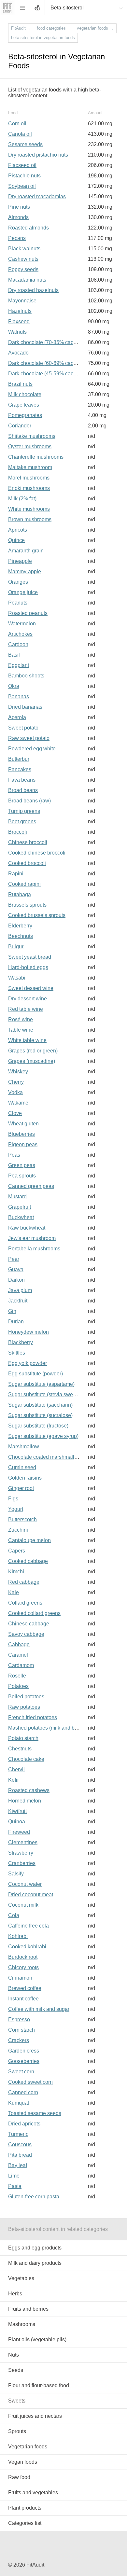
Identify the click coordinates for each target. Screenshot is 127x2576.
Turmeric (18, 2134)
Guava (16, 1269)
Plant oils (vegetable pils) (37, 2339)
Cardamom (21, 1665)
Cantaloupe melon (29, 1540)
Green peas (22, 1165)
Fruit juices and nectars (35, 2416)
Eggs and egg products (35, 2248)
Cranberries (22, 1863)
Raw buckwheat (27, 1228)
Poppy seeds (23, 269)
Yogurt (16, 1509)
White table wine (27, 1040)
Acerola (17, 717)
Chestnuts (20, 1749)
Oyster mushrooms (30, 446)
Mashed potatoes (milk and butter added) (55, 1728)
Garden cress (24, 2051)
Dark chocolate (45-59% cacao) (44, 374)
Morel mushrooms (29, 478)
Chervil (16, 1769)
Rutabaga (20, 894)
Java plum (20, 1290)
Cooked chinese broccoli (37, 853)
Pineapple (20, 561)
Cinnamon (20, 1978)
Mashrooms (22, 2324)
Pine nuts (19, 207)
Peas (14, 1155)
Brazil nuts (20, 384)
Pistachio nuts (24, 176)
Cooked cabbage (28, 1561)
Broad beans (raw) (29, 801)
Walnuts (17, 332)
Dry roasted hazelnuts (33, 290)
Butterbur (19, 759)
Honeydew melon (28, 1332)
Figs (13, 1499)
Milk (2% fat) (22, 499)
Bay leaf (18, 2165)
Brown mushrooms (30, 519)
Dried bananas (25, 707)
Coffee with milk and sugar (39, 2009)
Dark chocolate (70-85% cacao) (44, 342)
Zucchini (18, 1530)
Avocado (18, 353)
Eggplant (19, 665)
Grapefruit (20, 1207)
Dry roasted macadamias (37, 196)
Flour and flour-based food (39, 2385)
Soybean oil (22, 186)
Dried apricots (24, 2124)
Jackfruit (18, 1301)
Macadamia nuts (27, 280)
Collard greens (25, 1603)
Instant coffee (23, 1999)
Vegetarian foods (28, 2447)
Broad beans (23, 790)
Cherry (16, 1082)
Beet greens (22, 822)
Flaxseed (19, 321)
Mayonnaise (22, 301)
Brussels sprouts (27, 905)
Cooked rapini (24, 884)
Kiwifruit (17, 1811)
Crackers (19, 2040)
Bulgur (16, 947)
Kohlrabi (18, 1936)
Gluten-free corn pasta (34, 2197)
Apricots (18, 530)
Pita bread (20, 2155)
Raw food (19, 2477)
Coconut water (25, 1884)
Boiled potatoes (26, 1697)
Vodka (15, 1092)
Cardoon (18, 644)
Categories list (25, 2523)
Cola (14, 1915)
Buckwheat (21, 1217)
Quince (16, 540)
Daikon (16, 1280)
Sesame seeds (25, 144)
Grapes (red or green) (33, 1051)
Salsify (16, 1874)
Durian (16, 1322)
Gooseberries (24, 2061)
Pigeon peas (23, 1144)
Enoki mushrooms (29, 488)
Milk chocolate (25, 394)
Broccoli (18, 832)
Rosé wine (21, 1019)
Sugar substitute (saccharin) (40, 1405)
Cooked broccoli (27, 863)
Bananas (19, 696)
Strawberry (21, 1853)
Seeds (16, 2370)
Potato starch (23, 1738)
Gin (12, 1311)
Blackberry (21, 1342)
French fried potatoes (33, 1717)
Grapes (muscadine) (32, 1061)
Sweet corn (21, 2072)
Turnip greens (24, 811)
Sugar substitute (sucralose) (40, 1415)
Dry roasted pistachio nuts (38, 155)
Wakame (18, 1103)
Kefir (14, 1780)
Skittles (17, 1353)
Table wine (21, 1030)
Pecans (17, 238)
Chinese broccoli (28, 842)
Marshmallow (24, 1447)
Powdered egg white (32, 749)
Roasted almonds (28, 228)
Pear (14, 1259)
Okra (14, 686)
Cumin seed (22, 1467)
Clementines (23, 1842)
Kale (14, 1592)
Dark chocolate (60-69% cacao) (44, 363)
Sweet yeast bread (30, 957)
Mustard (17, 1197)
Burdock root (23, 1957)
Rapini (16, 874)
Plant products (25, 2508)
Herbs (15, 2294)
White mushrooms (29, 509)
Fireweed (19, 1832)
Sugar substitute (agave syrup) (43, 1436)
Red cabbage (24, 1582)
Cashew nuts (23, 259)
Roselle (17, 1676)
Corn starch (21, 2030)
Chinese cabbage (29, 1624)
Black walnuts (24, 249)
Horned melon (25, 1801)
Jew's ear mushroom (32, 1238)
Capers (17, 1551)
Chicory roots (23, 1967)
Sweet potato (23, 728)
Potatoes (18, 1686)
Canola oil (20, 134)
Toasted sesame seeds (35, 2113)
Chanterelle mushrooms (36, 457)
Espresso (19, 2019)
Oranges (18, 582)
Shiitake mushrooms (32, 436)
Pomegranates (25, 415)
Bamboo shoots (26, 676)
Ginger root (21, 1488)
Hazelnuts (20, 311)
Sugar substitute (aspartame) (41, 1384)
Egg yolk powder (28, 1363)
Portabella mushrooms (34, 1249)
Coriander (20, 426)
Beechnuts (21, 936)
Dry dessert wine (28, 999)
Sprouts (17, 2431)
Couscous (20, 2144)
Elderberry (20, 926)
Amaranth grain (26, 551)
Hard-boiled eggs (28, 967)
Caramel (18, 1655)
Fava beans (22, 780)
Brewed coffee (25, 1988)
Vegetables (21, 2278)
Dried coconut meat (31, 1894)
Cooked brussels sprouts (37, 915)
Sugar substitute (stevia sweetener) (49, 1394)
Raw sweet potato (29, 738)
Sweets (17, 2401)
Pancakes (20, 769)
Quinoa (17, 1822)
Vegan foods (23, 2462)
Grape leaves (24, 405)
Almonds (18, 217)
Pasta (15, 2186)
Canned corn (23, 2092)
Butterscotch (22, 1519)
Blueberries (21, 1134)
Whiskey (18, 1072)
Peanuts (18, 603)
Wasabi (17, 978)
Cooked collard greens (34, 1613)
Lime (14, 2176)
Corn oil (17, 124)
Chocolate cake (26, 1759)
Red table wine (26, 1009)
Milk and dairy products (35, 2263)
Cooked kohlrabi (27, 1947)
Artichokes (20, 634)
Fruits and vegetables (33, 2492)
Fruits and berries (28, 2309)
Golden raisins (25, 1478)
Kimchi (16, 1572)
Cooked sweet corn (30, 2082)
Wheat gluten (23, 1124)
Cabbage (19, 1644)
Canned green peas (31, 1186)
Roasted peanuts (28, 613)
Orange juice (23, 592)
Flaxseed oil (22, 165)
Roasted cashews (29, 1790)
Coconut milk (23, 1905)
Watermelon (22, 624)
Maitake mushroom (30, 467)
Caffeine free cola (28, 1926)
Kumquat (19, 2103)
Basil (14, 655)
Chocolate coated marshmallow (45, 1457)
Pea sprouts (22, 1176)
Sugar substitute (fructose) (38, 1426)
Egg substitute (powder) (35, 1374)
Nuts (14, 2355)
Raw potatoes (24, 1707)
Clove (15, 1113)
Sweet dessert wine (31, 988)
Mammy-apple (25, 571)
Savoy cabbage (26, 1634)
